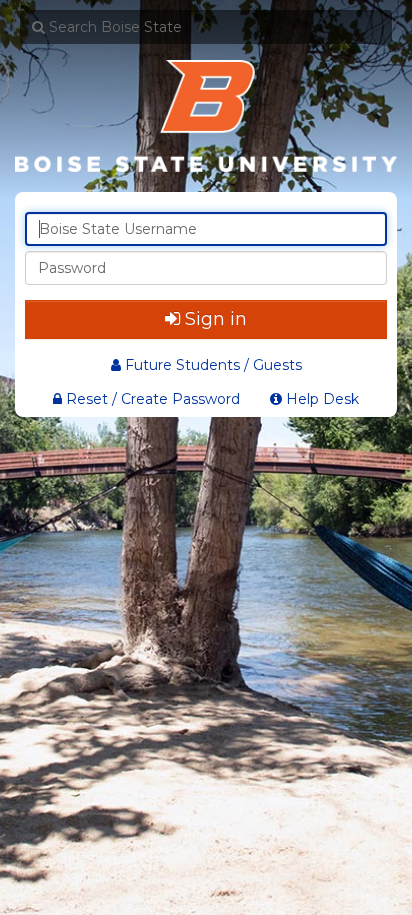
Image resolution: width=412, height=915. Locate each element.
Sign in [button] (216, 319)
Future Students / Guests (213, 365)
